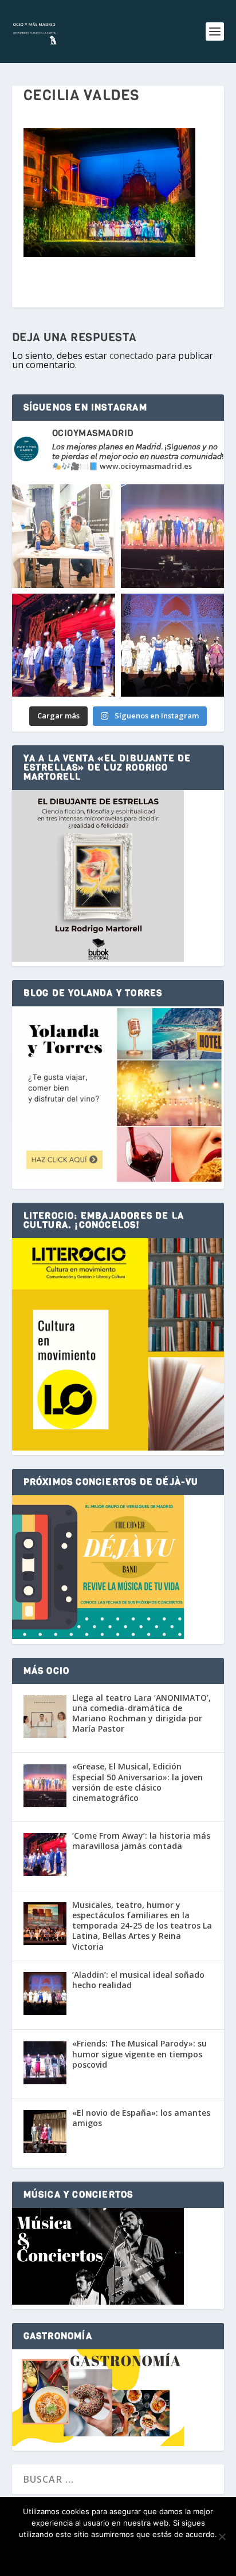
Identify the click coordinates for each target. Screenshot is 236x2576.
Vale (65, 2554)
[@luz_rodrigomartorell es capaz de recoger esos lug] (64, 536)
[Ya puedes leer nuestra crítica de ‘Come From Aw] (64, 645)
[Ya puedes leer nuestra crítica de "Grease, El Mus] (172, 536)
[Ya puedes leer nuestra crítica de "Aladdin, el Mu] (172, 645)
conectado (131, 355)
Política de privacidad (137, 2554)
